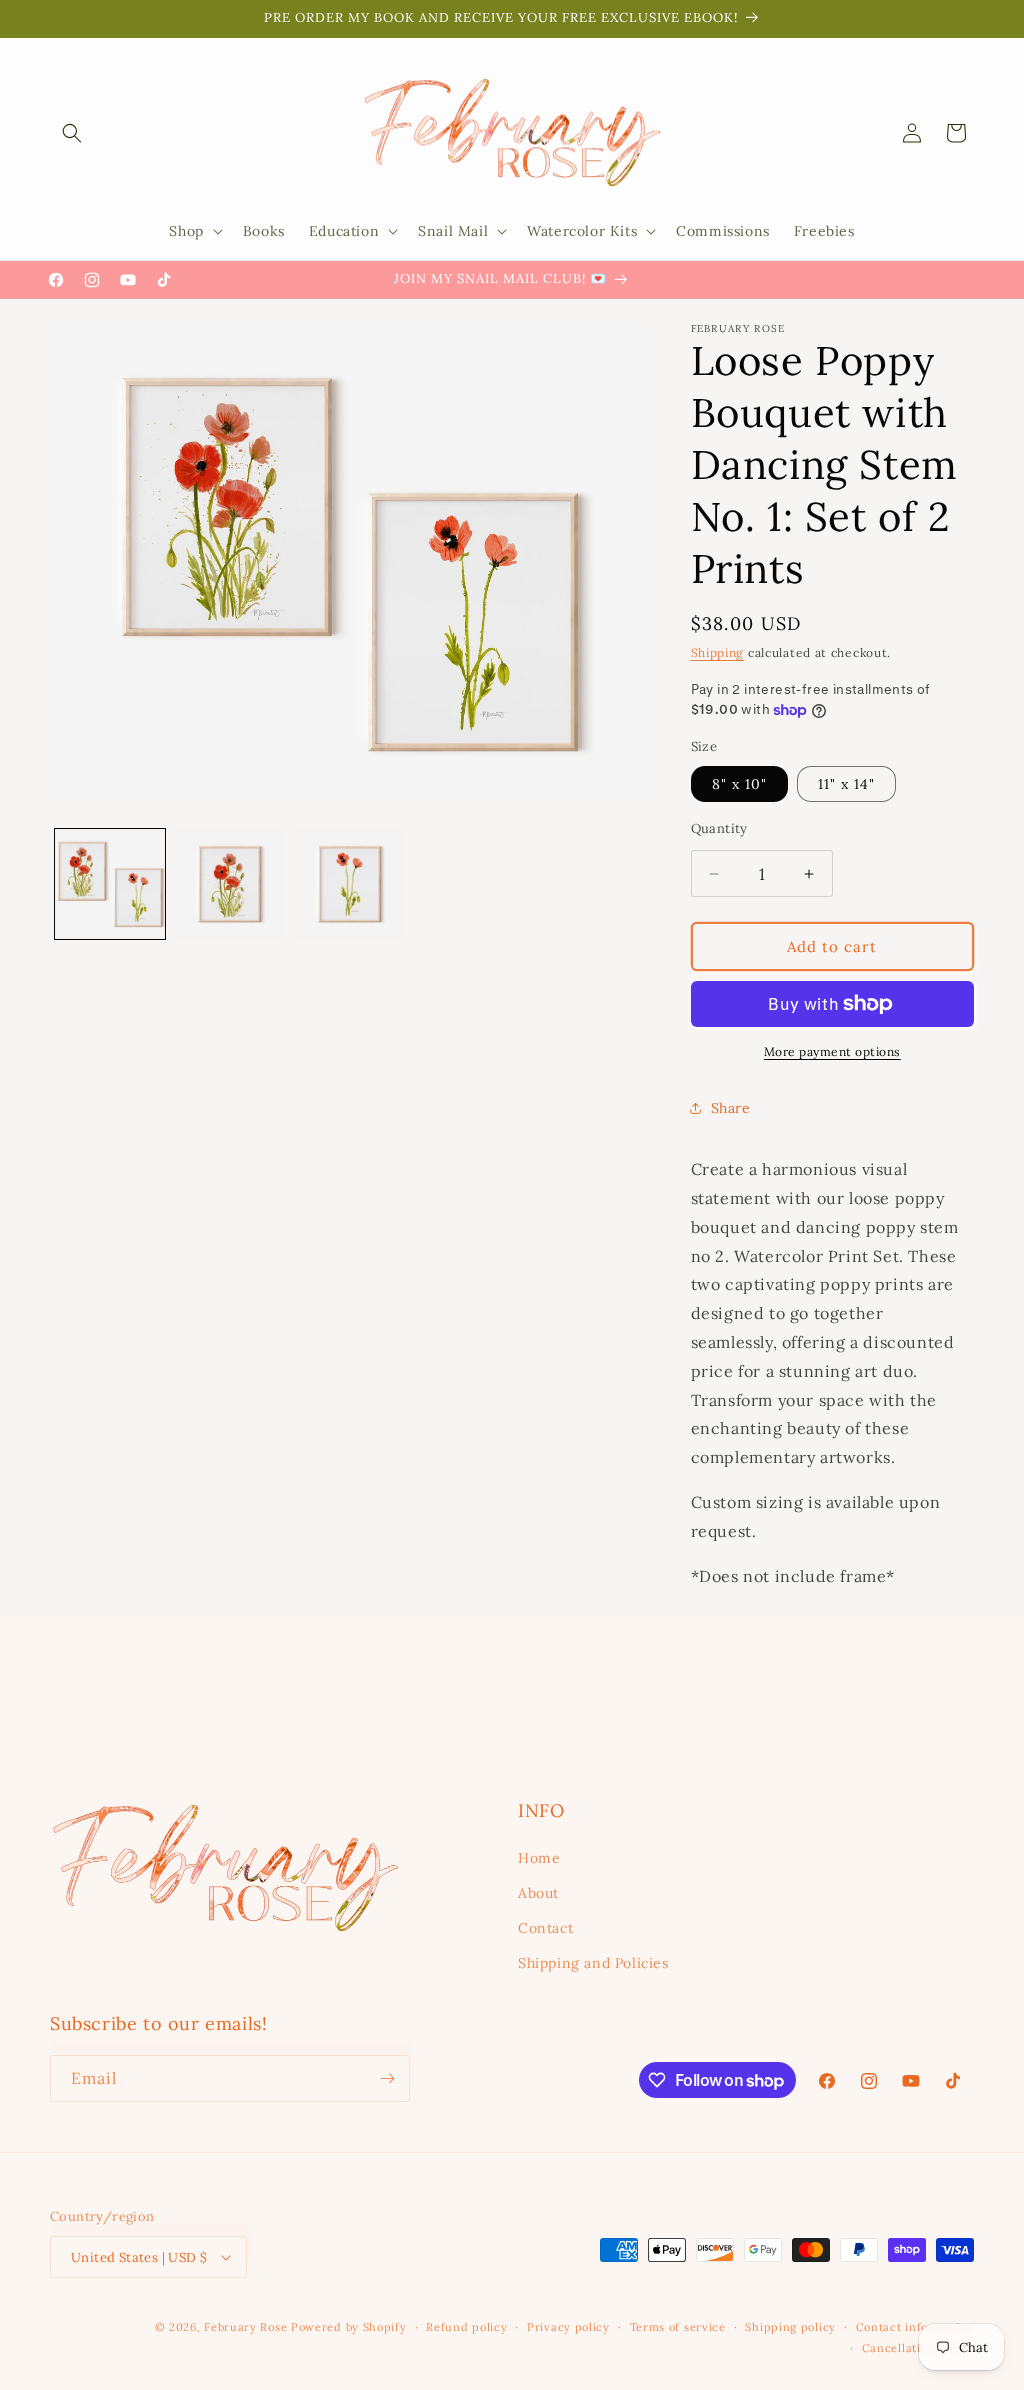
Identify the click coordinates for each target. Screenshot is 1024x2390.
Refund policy (466, 2327)
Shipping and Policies (593, 1963)
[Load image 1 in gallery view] (110, 884)
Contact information (915, 2327)
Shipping (718, 652)
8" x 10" (739, 784)
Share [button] (731, 1108)
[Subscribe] (387, 2078)
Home (539, 1858)
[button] (72, 133)
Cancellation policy (918, 2348)
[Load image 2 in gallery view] (230, 884)
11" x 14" (846, 784)
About (538, 1893)
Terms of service (678, 2327)
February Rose (245, 2327)
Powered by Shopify (349, 2327)
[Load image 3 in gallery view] (350, 884)
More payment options (832, 1051)
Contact (545, 1928)
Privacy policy (568, 2327)
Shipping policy (790, 2327)
